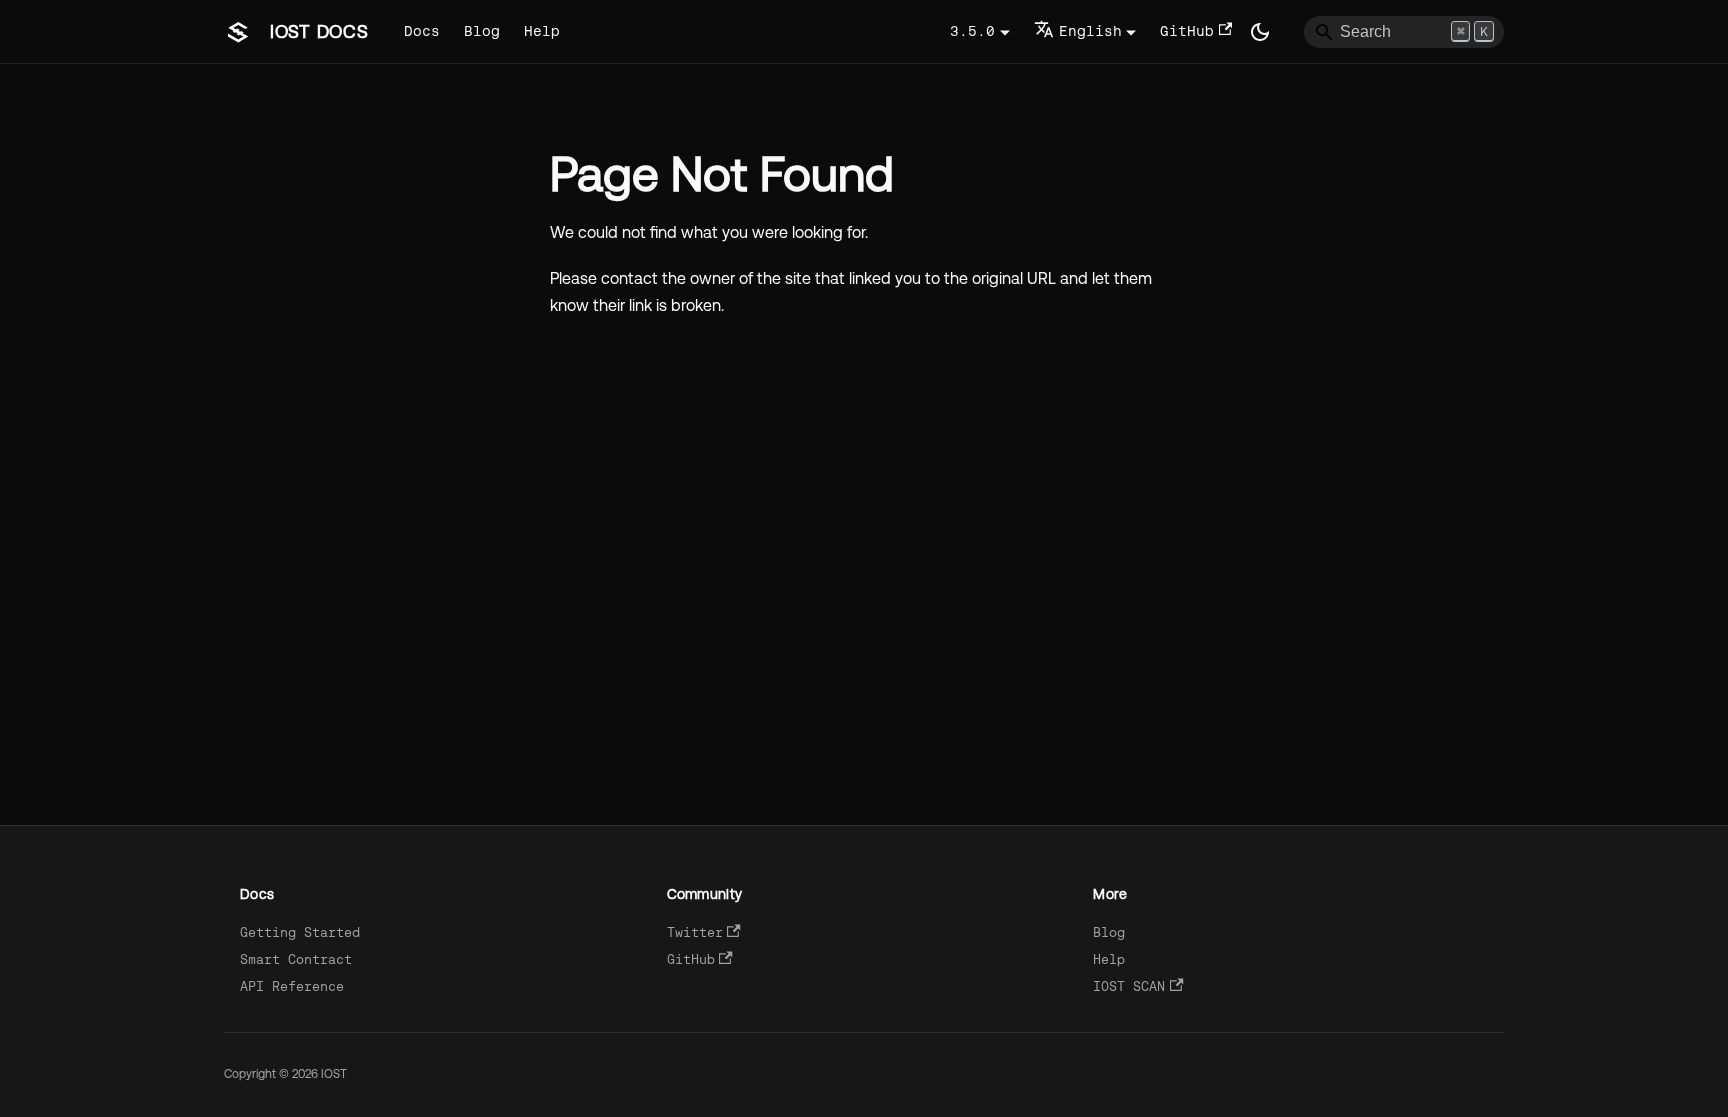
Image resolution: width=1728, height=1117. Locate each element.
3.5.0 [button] (972, 31)
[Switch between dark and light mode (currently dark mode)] (1260, 32)
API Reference (292, 986)
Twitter (695, 932)
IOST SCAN (1129, 986)
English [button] (1090, 31)
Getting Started (300, 932)
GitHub (1187, 31)
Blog (482, 31)
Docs (422, 31)
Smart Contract (296, 959)
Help (542, 31)
